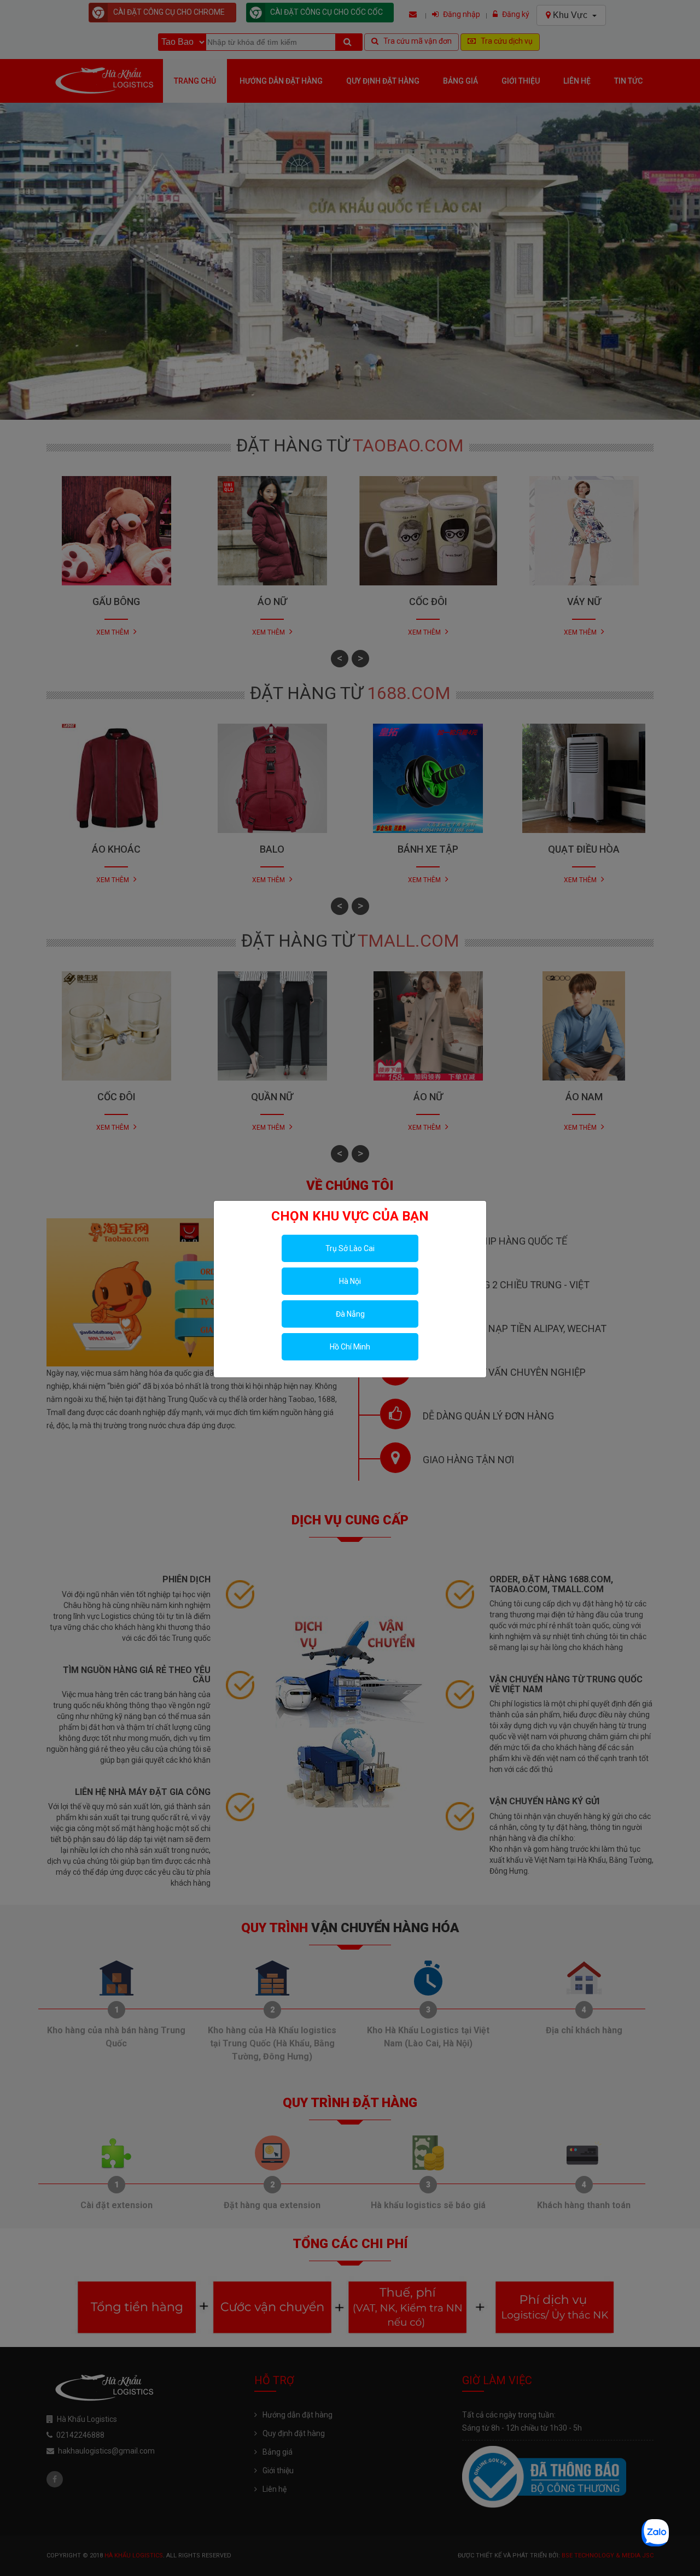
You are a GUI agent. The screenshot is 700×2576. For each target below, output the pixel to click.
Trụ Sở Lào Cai (350, 1248)
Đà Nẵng (350, 1314)
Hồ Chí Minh (350, 1347)
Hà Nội (350, 1281)
